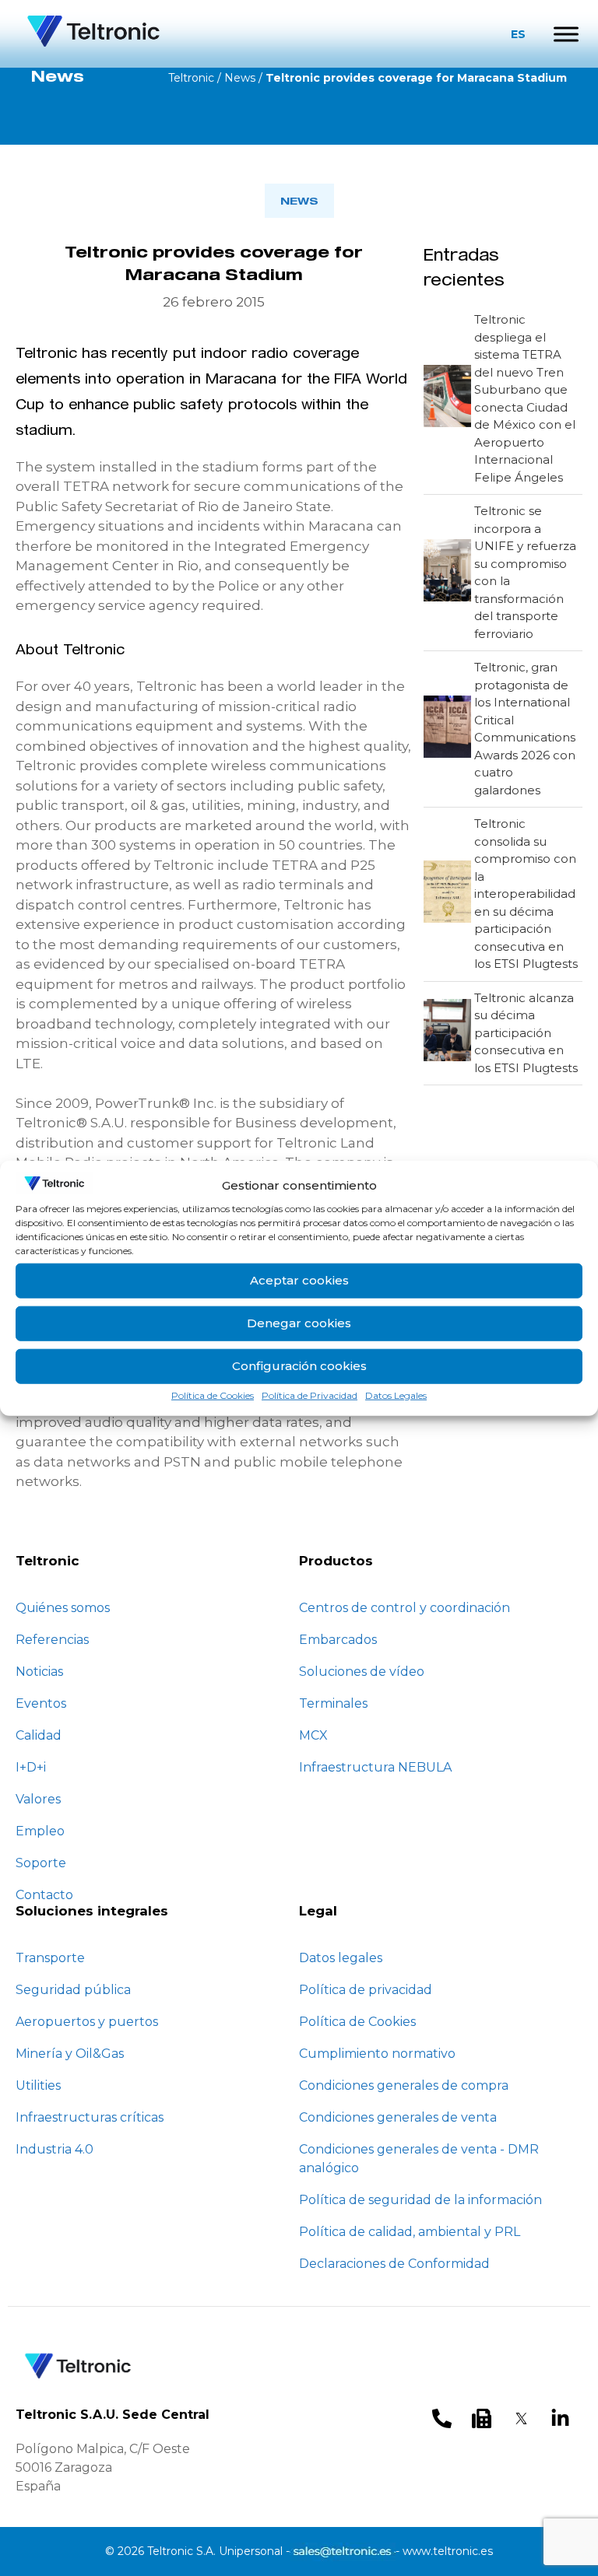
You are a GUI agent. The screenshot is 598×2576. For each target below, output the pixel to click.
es (518, 34)
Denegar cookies (299, 1323)
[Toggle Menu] (566, 34)
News (240, 78)
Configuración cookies (299, 1366)
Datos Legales (396, 1395)
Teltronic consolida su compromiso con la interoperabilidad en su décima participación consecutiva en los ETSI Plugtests (526, 894)
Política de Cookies (213, 1395)
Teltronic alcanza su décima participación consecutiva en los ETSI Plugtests (526, 1033)
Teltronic (191, 78)
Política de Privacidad (310, 1395)
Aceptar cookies (299, 1280)
